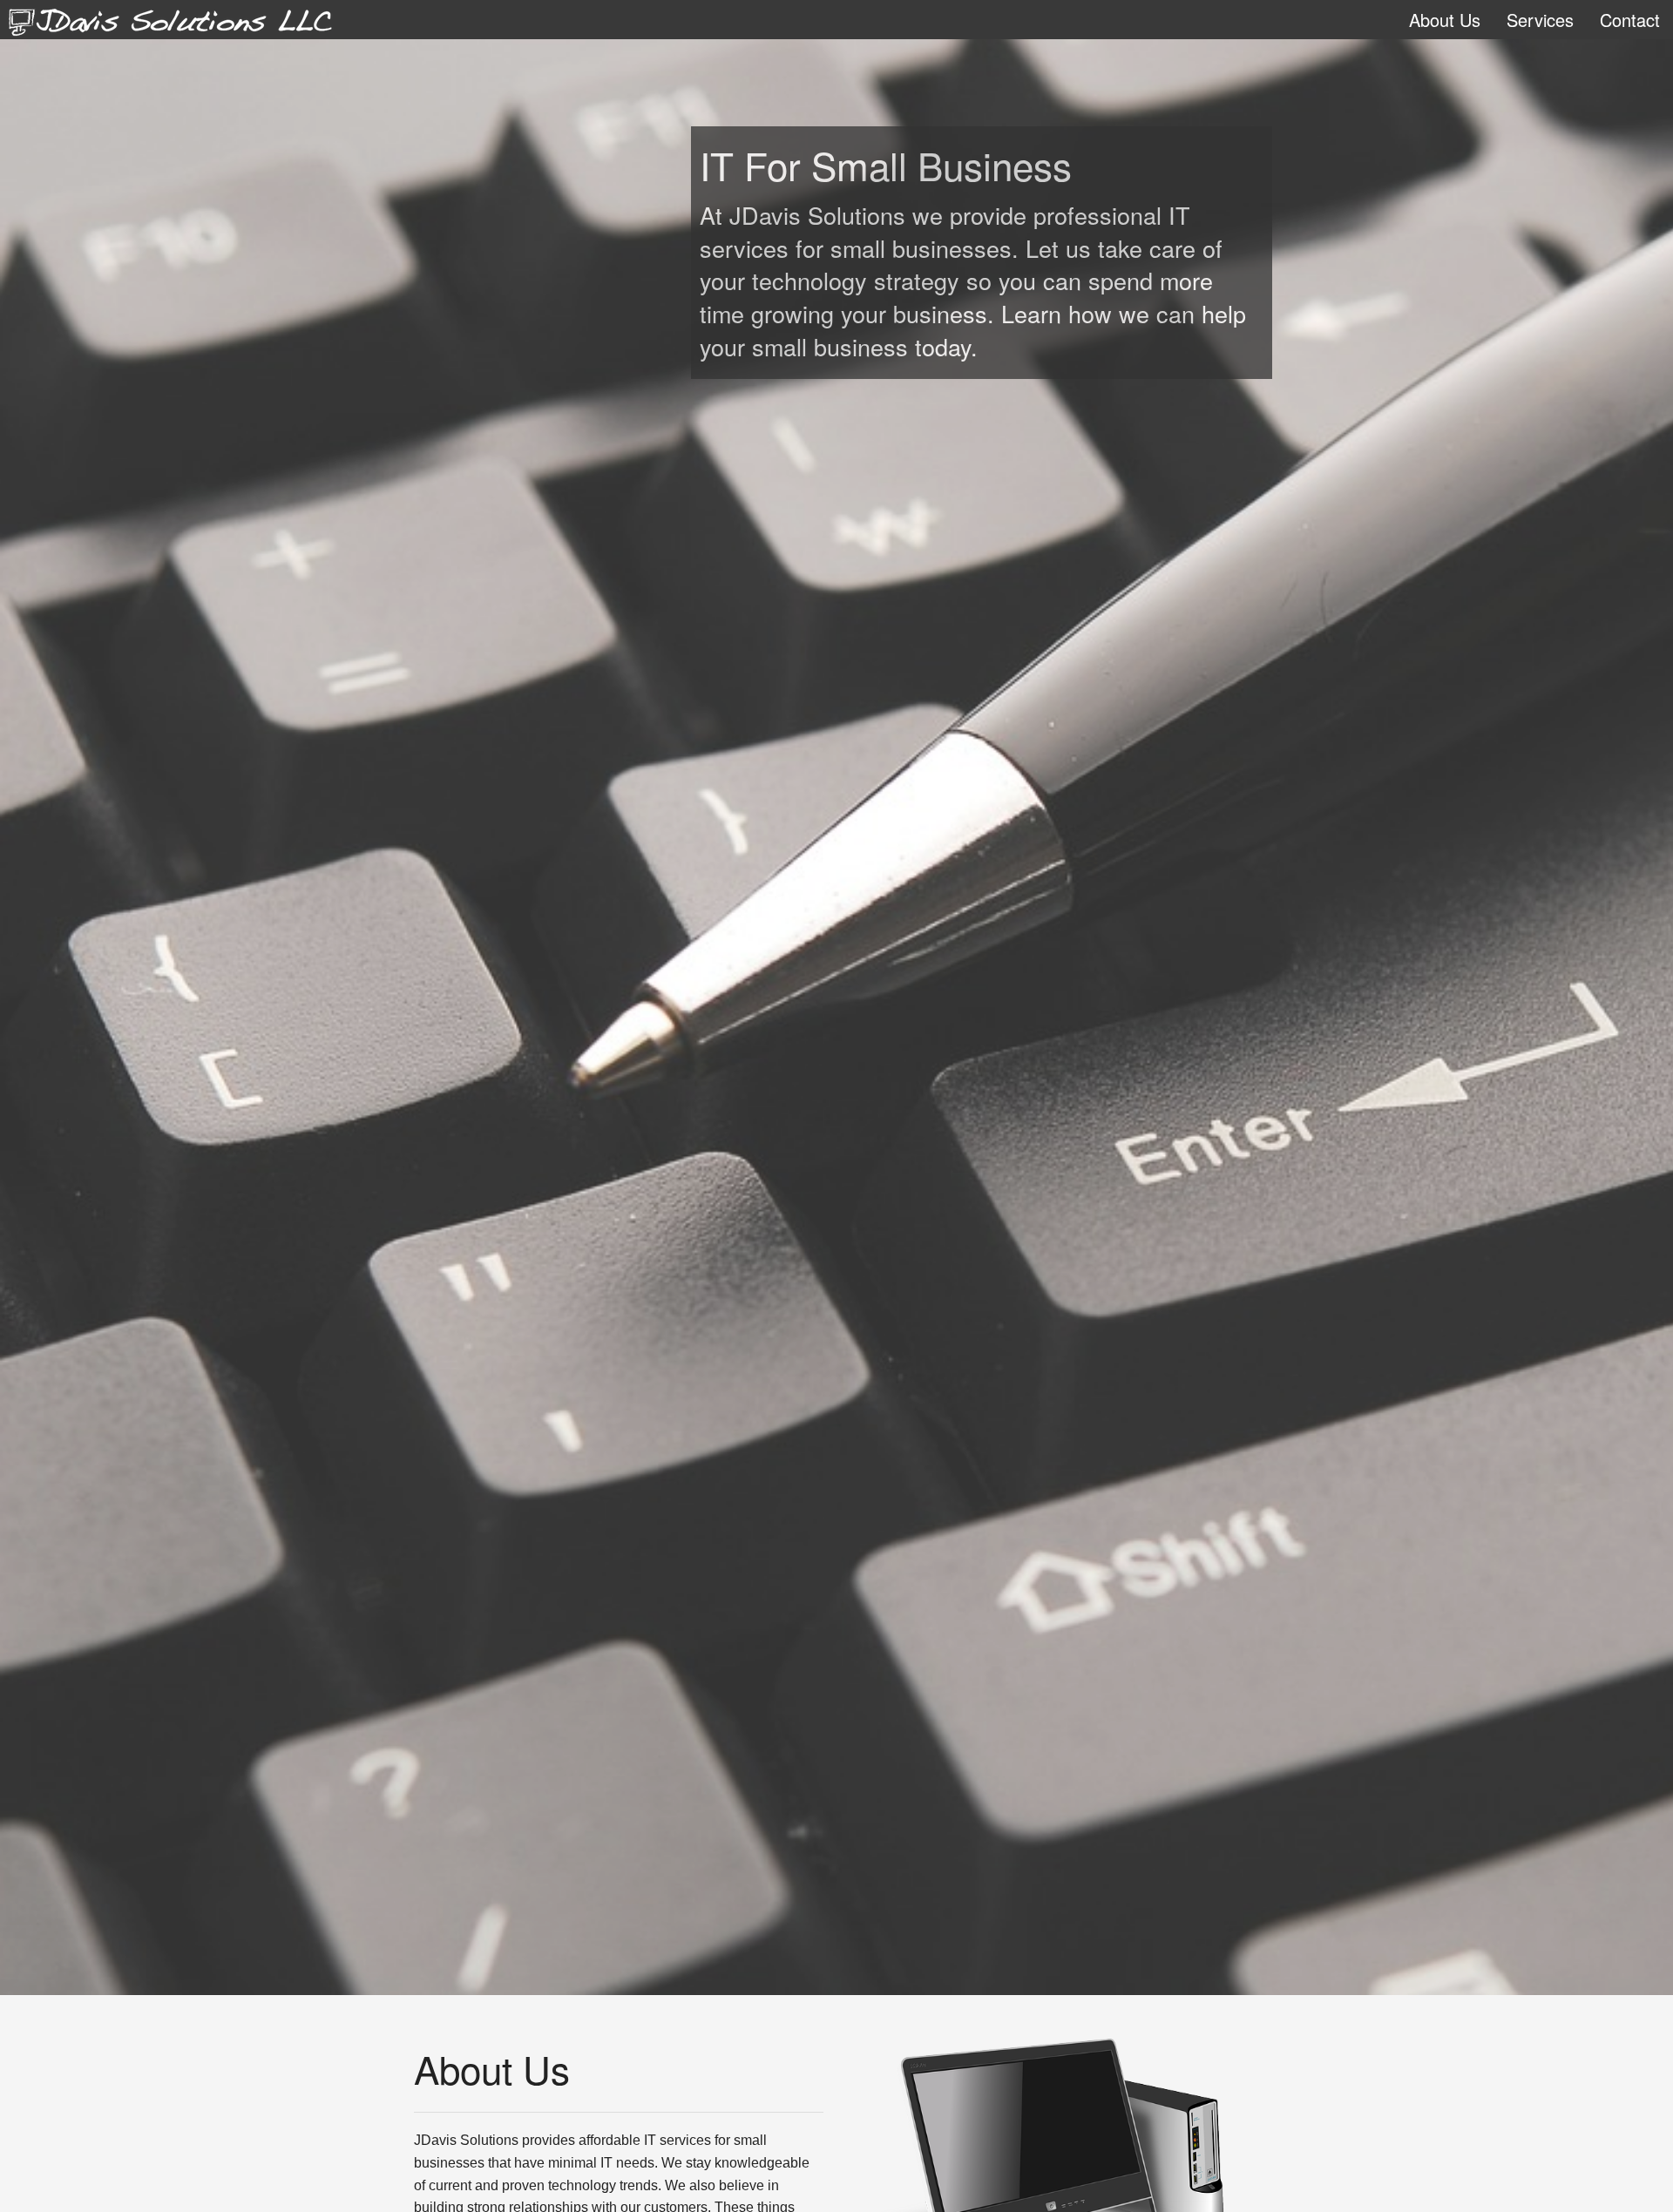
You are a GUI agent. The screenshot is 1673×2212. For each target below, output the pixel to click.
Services (1540, 20)
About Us (1445, 20)
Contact (1630, 20)
